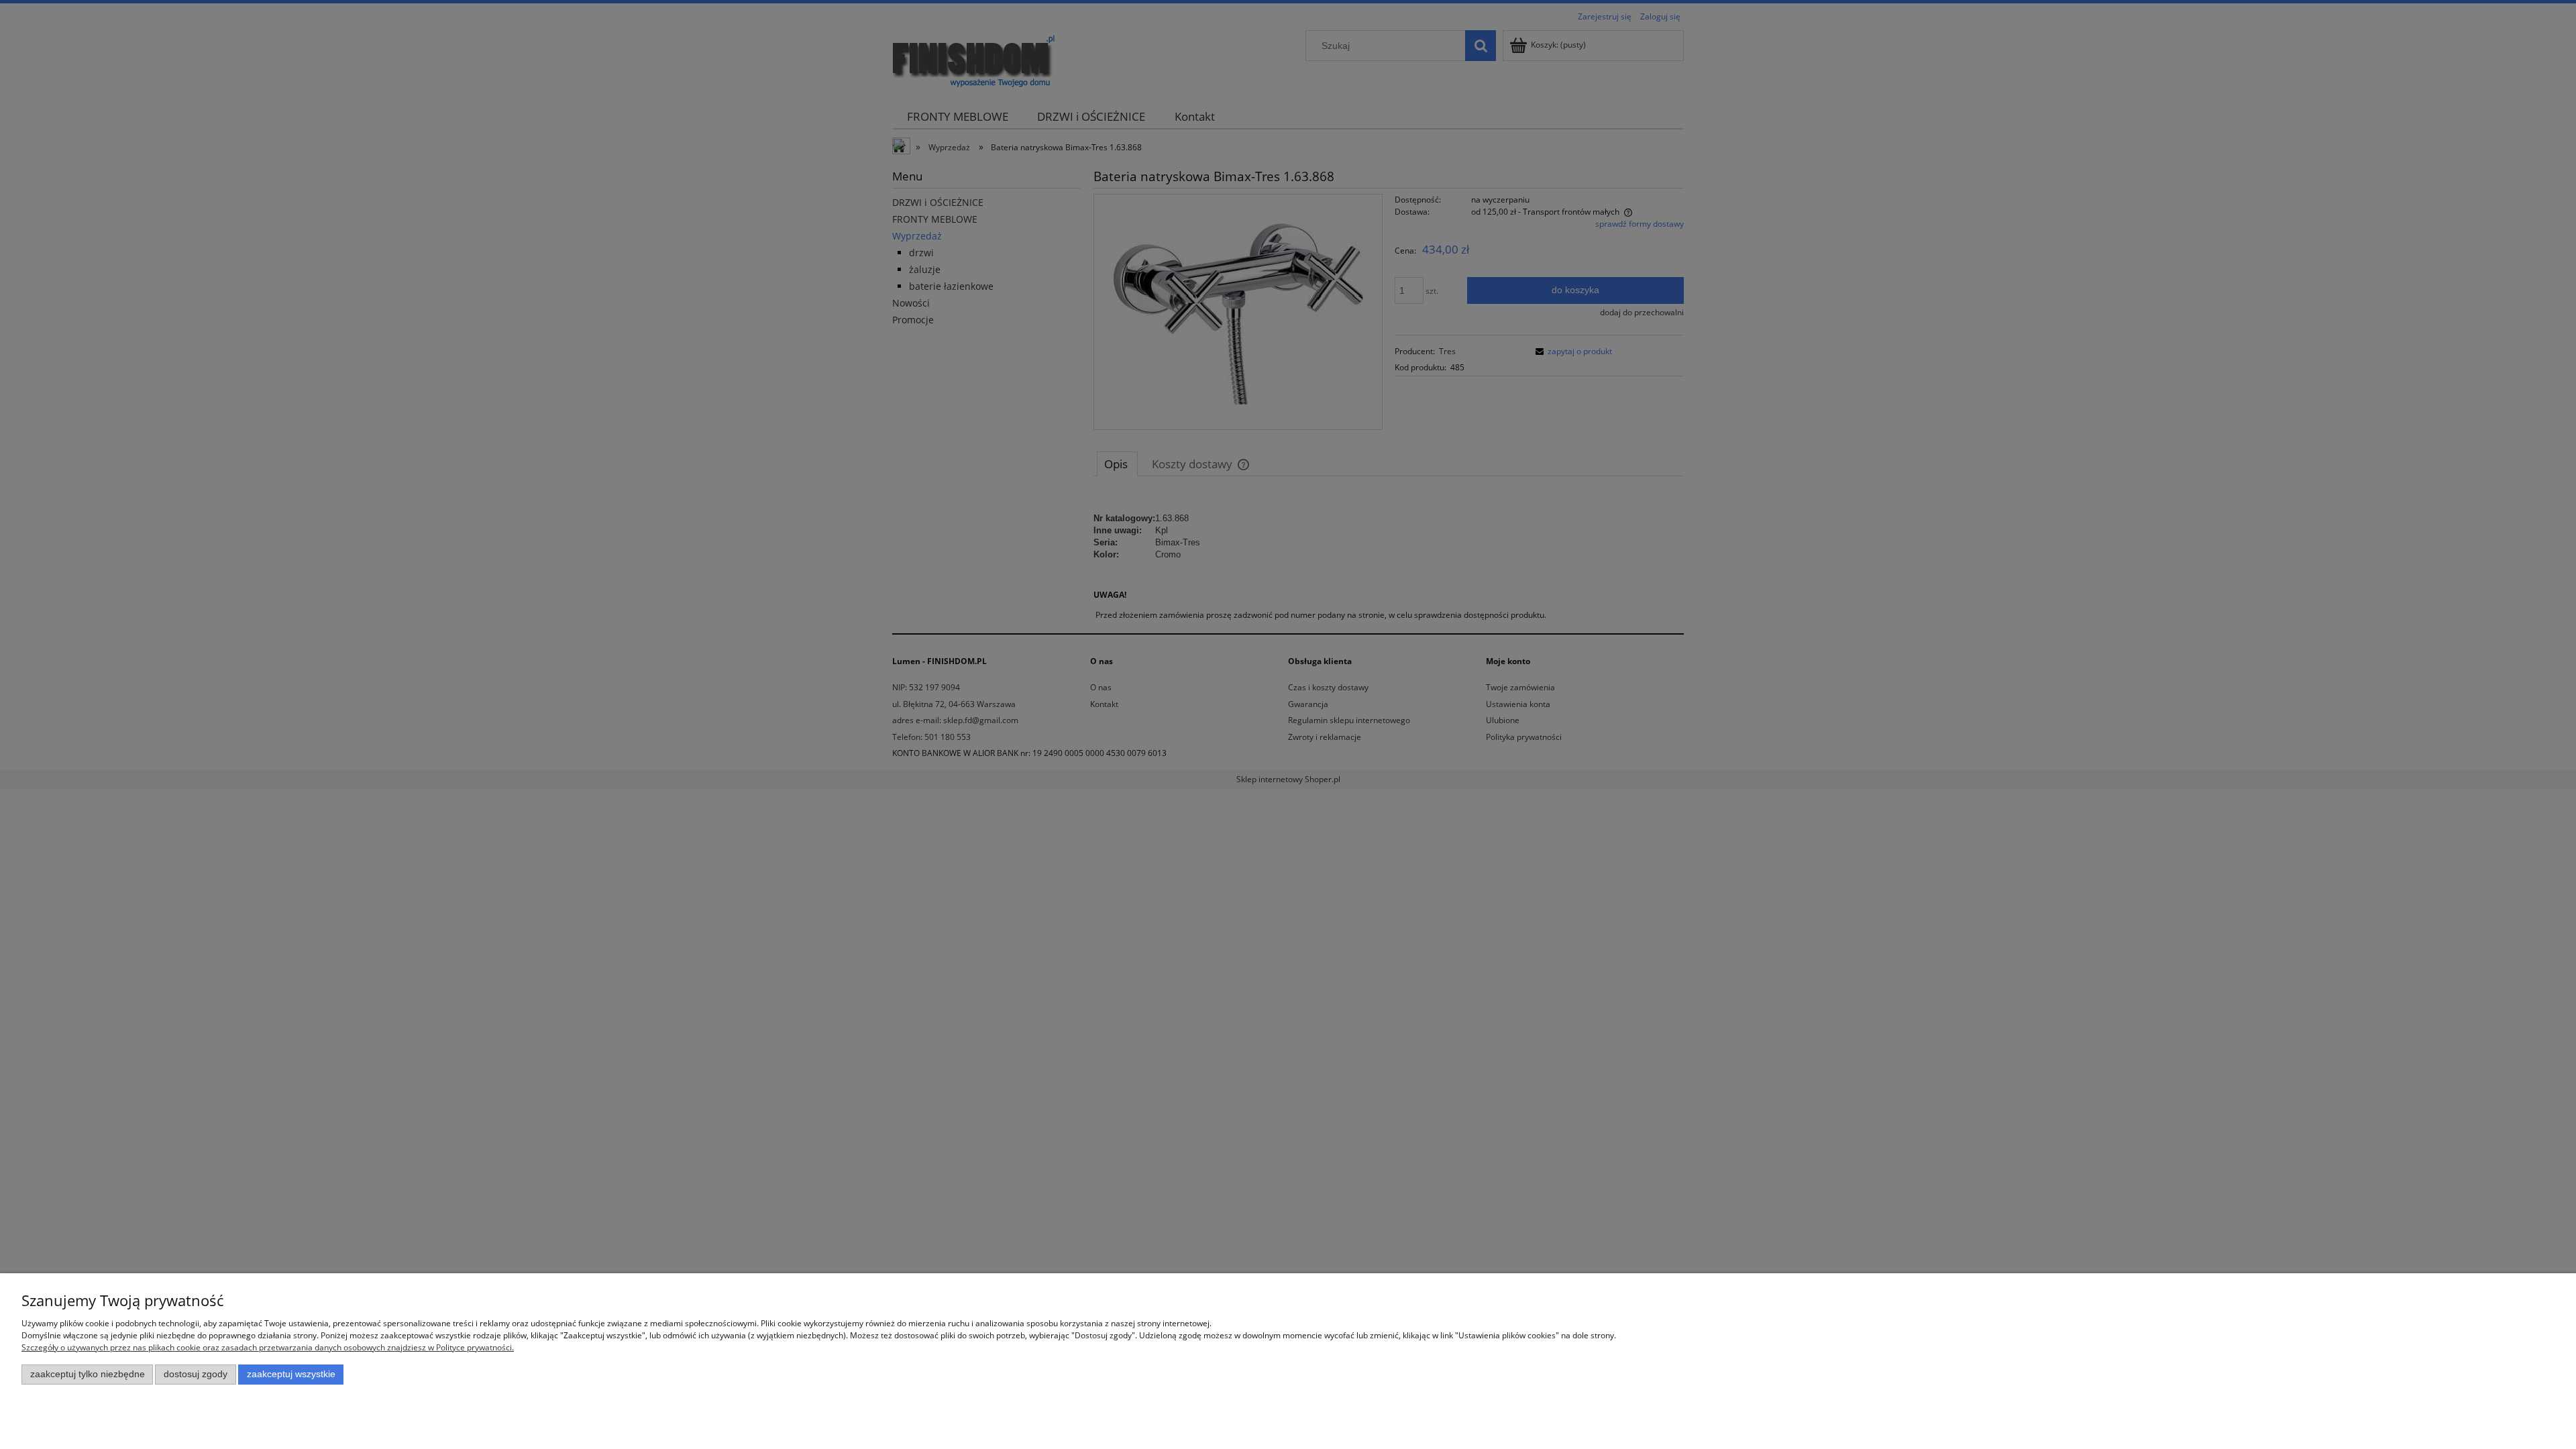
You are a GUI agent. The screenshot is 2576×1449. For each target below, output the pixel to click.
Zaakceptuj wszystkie (291, 1374)
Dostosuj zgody (196, 1374)
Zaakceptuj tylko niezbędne (88, 1374)
